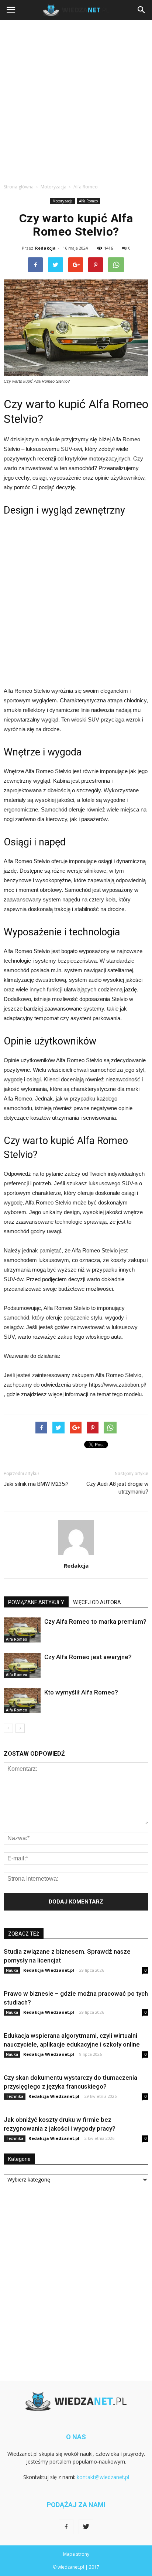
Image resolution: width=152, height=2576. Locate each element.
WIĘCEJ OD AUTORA (97, 1602)
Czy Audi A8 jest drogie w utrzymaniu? (117, 1488)
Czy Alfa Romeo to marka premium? (95, 1621)
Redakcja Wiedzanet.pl (49, 1970)
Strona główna (19, 187)
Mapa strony (76, 2554)
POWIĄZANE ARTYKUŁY (36, 1602)
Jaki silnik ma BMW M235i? (36, 1484)
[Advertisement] (76, 100)
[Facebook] (66, 2527)
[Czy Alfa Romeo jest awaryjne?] (22, 1666)
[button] (142, 10)
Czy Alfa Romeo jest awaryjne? (88, 1657)
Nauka (12, 1970)
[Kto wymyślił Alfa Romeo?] (22, 1701)
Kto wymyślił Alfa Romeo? (81, 1692)
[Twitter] (86, 2527)
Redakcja (45, 248)
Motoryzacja (63, 201)
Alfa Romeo (88, 201)
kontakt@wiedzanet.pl (103, 2477)
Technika (15, 2096)
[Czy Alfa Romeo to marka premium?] (22, 1630)
